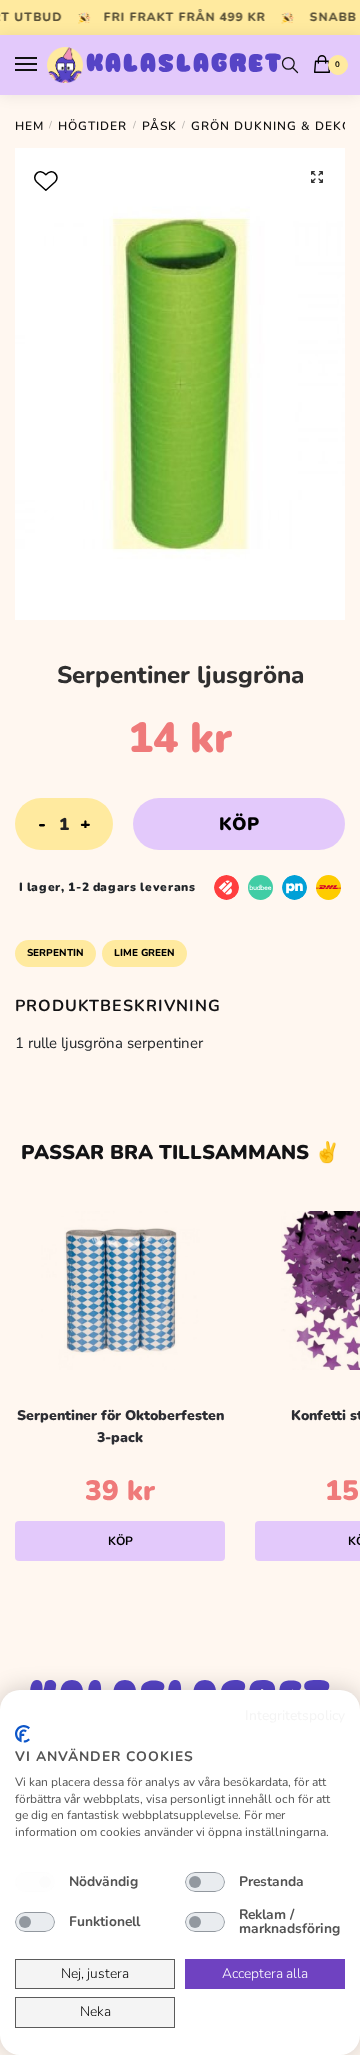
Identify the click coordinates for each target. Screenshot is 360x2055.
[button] (317, 177)
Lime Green (144, 953)
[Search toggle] (290, 65)
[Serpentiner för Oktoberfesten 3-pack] (120, 1291)
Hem (29, 126)
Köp (239, 824)
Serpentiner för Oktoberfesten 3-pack (120, 1427)
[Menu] (45, 65)
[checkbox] (35, 1882)
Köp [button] (120, 1541)
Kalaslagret (184, 65)
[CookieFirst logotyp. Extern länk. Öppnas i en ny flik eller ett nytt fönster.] (22, 1734)
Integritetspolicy (295, 1715)
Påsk (159, 126)
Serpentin (55, 953)
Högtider (92, 126)
